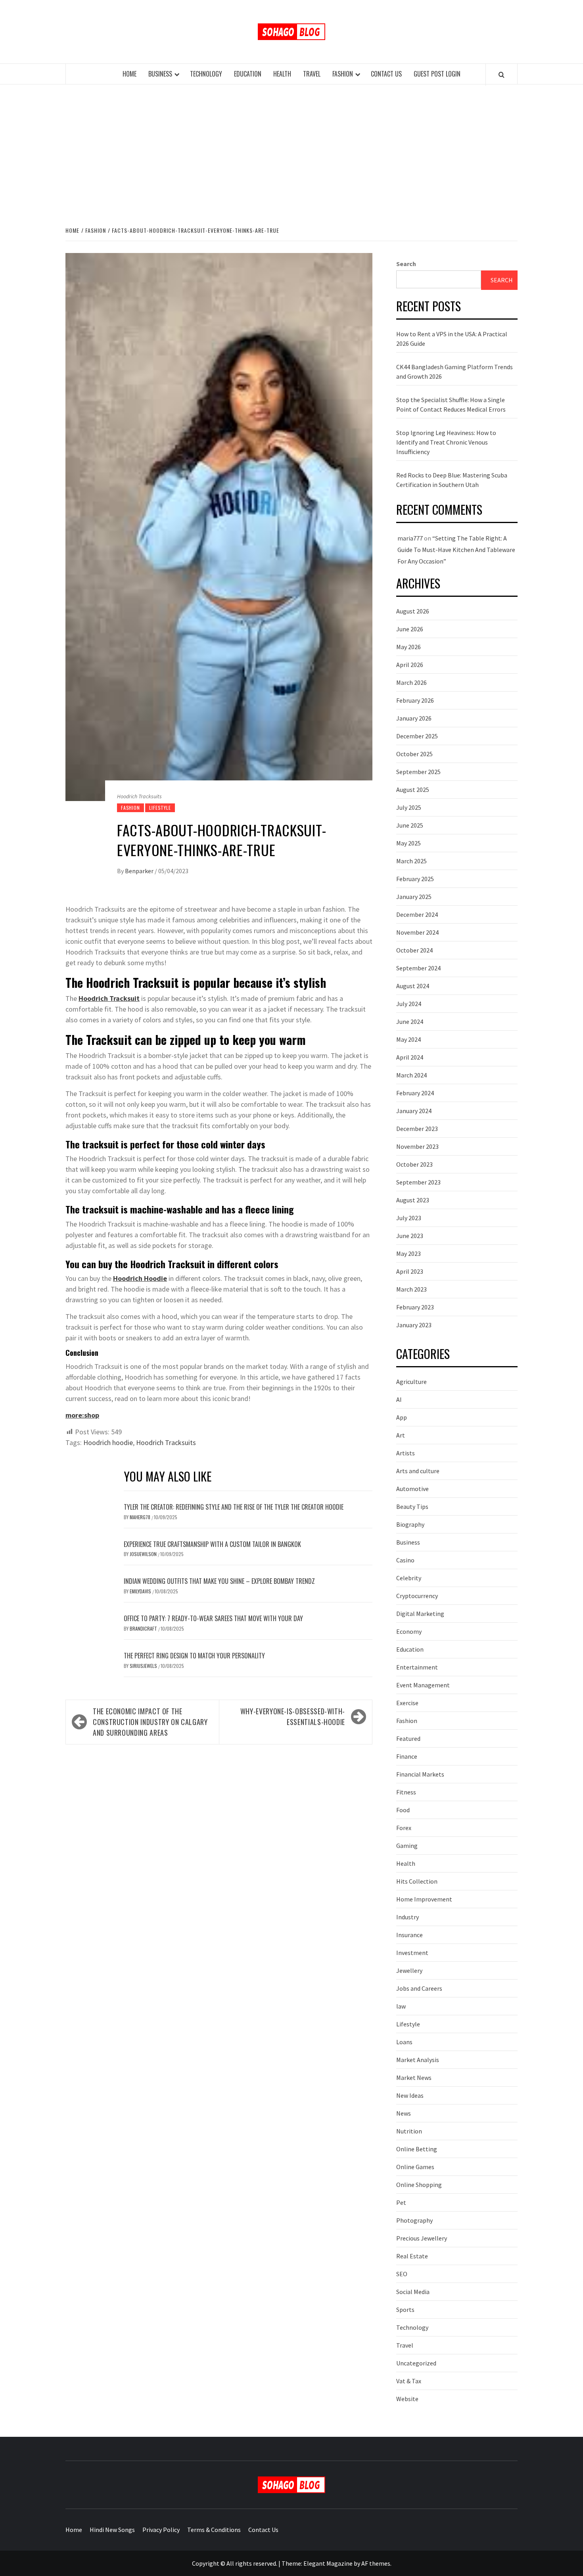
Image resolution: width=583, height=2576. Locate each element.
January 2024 (414, 1111)
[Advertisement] (291, 154)
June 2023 (410, 1236)
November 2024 (417, 932)
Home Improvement (424, 1899)
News (404, 2113)
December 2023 (417, 1129)
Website (407, 2399)
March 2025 (411, 861)
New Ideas (410, 2095)
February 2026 (415, 700)
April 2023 (410, 1271)
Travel (312, 74)
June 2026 (410, 629)
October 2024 (414, 950)
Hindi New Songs (112, 2530)
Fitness (406, 1792)
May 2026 (408, 647)
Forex (404, 1828)
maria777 (410, 538)
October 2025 (414, 754)
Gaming (407, 1846)
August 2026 (413, 611)
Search (406, 264)
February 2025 (415, 879)
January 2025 (414, 897)
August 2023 (413, 1200)
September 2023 (418, 1182)
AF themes (376, 2563)
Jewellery (409, 1970)
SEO (402, 2274)
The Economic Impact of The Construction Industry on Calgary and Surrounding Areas (150, 1722)
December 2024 (417, 914)
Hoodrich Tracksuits (166, 1442)
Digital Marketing (420, 1614)
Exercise (407, 1703)
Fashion (343, 74)
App (402, 1417)
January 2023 (414, 1325)
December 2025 (417, 736)
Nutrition (409, 2131)
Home (129, 74)
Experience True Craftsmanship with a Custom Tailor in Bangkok (212, 1544)
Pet (401, 2202)
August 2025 (413, 790)
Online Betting (417, 2149)
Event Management (423, 1685)
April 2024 (410, 1057)
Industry (408, 1917)
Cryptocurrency (417, 1596)
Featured (408, 1738)
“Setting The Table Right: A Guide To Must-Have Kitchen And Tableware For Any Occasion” (456, 550)
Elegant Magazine (328, 2563)
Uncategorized (416, 2363)
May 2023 (408, 1253)
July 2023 (409, 1218)
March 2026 (411, 682)
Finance (407, 1756)
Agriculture (411, 1382)
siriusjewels (144, 1666)
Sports (405, 2310)
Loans (404, 2042)
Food (403, 1810)
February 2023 (415, 1307)
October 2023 (414, 1164)
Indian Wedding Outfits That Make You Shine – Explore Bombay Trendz (219, 1581)
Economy (409, 1631)
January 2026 (414, 718)
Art (401, 1435)
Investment (412, 1953)
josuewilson (144, 1554)
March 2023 (411, 1289)
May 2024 (408, 1039)
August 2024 (413, 986)
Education (248, 74)
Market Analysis (418, 2060)
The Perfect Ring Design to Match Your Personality (194, 1656)
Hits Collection (417, 1881)
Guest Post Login (437, 74)
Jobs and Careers (419, 1988)
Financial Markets (420, 1774)
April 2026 (410, 665)
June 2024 (410, 1022)
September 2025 (418, 772)
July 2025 (409, 807)
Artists (406, 1453)
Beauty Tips (412, 1506)
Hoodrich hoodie (108, 1442)
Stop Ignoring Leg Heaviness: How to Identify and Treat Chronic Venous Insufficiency (446, 442)
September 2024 (418, 968)
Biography (410, 1524)
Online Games (415, 2167)
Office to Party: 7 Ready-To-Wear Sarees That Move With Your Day (213, 1618)
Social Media (413, 2292)
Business (160, 74)
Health (282, 74)
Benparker (140, 871)
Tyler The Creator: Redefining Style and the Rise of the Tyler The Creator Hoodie (234, 1507)
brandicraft (144, 1628)
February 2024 (415, 1093)
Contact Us (386, 74)
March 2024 (411, 1075)
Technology (206, 74)
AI (399, 1399)
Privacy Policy (161, 2530)
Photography (414, 2220)
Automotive (412, 1489)
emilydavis (141, 1591)
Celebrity (409, 1578)
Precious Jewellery (422, 2238)
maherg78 (141, 1517)
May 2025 (408, 843)
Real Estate (412, 2256)
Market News (414, 2078)
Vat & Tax (409, 2381)
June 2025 (410, 825)
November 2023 (417, 1146)
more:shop (82, 1415)
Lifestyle (160, 808)
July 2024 (409, 1004)
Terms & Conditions (214, 2530)
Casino (405, 1560)
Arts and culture (418, 1471)
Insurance (409, 1935)
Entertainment (417, 1667)
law (401, 2006)
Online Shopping (419, 2185)
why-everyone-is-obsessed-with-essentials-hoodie (293, 1716)
